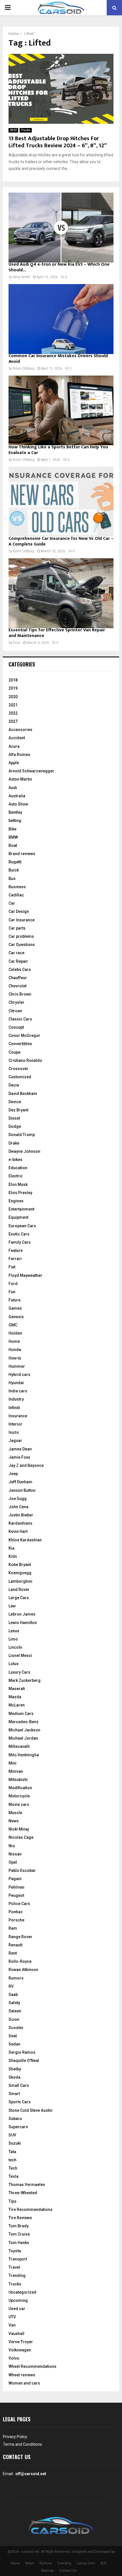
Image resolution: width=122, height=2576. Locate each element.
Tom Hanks (19, 2243)
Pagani (15, 1879)
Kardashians (20, 1523)
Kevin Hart (18, 1531)
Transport (18, 2259)
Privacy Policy (15, 2437)
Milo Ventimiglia (24, 1755)
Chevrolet (17, 986)
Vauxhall (16, 2334)
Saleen (15, 2011)
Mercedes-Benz (24, 1722)
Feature (16, 1250)
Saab (13, 1995)
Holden (15, 1333)
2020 (13, 697)
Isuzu (14, 1432)
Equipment (18, 1217)
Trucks (26, 130)
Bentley (15, 812)
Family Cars (20, 1242)
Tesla (13, 2176)
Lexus (14, 1631)
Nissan (15, 1854)
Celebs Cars (20, 970)
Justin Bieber (21, 1515)
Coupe (14, 1052)
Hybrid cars (19, 1375)
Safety (14, 2003)
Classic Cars (20, 1019)
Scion (14, 2019)
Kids (13, 1556)
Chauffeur (18, 978)
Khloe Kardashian (25, 1540)
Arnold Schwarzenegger (31, 771)
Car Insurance (22, 920)
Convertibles (20, 1044)
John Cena (18, 1507)
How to (15, 1358)
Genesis (16, 1317)
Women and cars (24, 2383)
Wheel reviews (22, 2375)
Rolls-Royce (20, 1961)
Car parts (17, 928)
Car (12, 903)
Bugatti (15, 862)
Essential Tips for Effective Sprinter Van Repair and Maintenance (57, 633)
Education (18, 1168)
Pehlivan (16, 1887)
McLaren (17, 1705)
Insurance (18, 1416)
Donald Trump (22, 1135)
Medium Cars (21, 1714)
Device (15, 1102)
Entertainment (21, 1209)
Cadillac (16, 895)
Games (15, 1308)
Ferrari (15, 1259)
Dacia (14, 1085)
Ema (17, 643)
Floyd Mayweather (25, 1275)
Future (14, 1300)
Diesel (14, 1118)
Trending (17, 2275)
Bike (12, 829)
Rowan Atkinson (23, 1970)
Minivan (16, 1771)
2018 (13, 680)
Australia (17, 796)
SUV (12, 2135)
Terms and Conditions (22, 2444)
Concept (16, 1027)
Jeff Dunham (20, 1482)
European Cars (22, 1226)
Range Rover (20, 1937)
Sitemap (47, 2571)
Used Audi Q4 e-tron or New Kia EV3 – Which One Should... (59, 267)
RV (11, 1986)
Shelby (15, 2069)
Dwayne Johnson (24, 1151)
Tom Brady (19, 2226)
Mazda (15, 1697)
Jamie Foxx (19, 1457)
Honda (15, 1350)
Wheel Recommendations (32, 2366)
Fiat (12, 1267)
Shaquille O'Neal (24, 2061)
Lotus (14, 1664)
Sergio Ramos (22, 2052)
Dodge (15, 1126)
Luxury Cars (19, 1672)
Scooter (16, 2028)
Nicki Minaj (19, 1829)
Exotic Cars (19, 1234)
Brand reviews (22, 854)
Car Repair (18, 961)
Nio (12, 1846)
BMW (13, 837)
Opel (13, 1862)
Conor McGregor (24, 1035)
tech (12, 2160)
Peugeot (16, 1895)
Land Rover (19, 1590)
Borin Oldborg (24, 368)
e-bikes (15, 1160)
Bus (12, 879)
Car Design (19, 911)
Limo (13, 1639)
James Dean (20, 1449)
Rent (13, 1953)
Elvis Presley (20, 1193)
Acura (14, 746)
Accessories (20, 730)
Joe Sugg (18, 1499)
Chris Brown (20, 994)
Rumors (16, 1978)
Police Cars (19, 1904)
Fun (12, 1292)
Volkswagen (20, 2350)
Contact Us (68, 2571)
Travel (14, 2267)
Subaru (15, 2119)
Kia (11, 1548)
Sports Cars (20, 2102)
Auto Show (18, 804)
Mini (12, 1763)
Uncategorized (22, 2292)
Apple (14, 763)
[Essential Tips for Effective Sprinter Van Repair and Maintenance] (61, 593)
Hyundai (16, 1383)
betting (15, 821)
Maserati (17, 1689)
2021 (13, 705)
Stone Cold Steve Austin (30, 2110)
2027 (13, 721)
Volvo (14, 2358)
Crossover (18, 1069)
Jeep (13, 1474)
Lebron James (22, 1614)
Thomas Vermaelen (27, 2185)
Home (14, 1341)
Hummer (17, 1366)
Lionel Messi (20, 1655)
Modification (20, 1788)
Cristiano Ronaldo (25, 1060)
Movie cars (19, 1804)
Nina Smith (22, 277)
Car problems (21, 936)
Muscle (15, 1813)
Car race (16, 953)
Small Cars (19, 2085)
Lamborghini (20, 1581)
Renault (15, 1945)
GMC (13, 1325)
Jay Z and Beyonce (26, 1465)
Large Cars (19, 1598)
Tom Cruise (19, 2234)
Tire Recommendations (30, 2209)
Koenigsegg (20, 1573)
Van (12, 2325)
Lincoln (15, 1647)
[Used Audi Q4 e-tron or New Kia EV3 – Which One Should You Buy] (61, 228)
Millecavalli (19, 1746)
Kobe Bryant (20, 1565)
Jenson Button (22, 1490)
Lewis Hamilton (23, 1623)
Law (12, 1606)
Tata (12, 2152)
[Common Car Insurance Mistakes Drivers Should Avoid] (61, 319)
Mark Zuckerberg (25, 1680)
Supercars (18, 2127)
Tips (12, 2201)
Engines (16, 1201)
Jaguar (15, 1441)
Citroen (15, 1011)
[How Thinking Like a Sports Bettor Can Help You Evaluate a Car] (61, 411)
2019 (13, 688)
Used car (17, 2309)
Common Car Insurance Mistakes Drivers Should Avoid (58, 359)
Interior (15, 1424)
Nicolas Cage (21, 1837)
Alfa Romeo (19, 755)
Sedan (14, 2044)
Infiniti (14, 1408)
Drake (14, 1143)
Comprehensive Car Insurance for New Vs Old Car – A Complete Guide (61, 541)
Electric (16, 1176)
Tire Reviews (20, 2218)
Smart (14, 2094)
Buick (14, 870)
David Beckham (23, 1094)
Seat (13, 2036)
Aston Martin (20, 779)
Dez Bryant (18, 1110)
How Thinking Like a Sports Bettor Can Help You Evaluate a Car (58, 450)
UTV (12, 2317)
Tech (13, 2168)
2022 (13, 130)
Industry (16, 1399)
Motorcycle (19, 1796)
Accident (17, 738)
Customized (20, 1077)
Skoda (14, 2077)
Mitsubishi (18, 1780)
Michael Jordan (23, 1738)
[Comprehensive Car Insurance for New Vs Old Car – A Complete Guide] (61, 502)
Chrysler (16, 1002)
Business (17, 887)
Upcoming (18, 2300)
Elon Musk (18, 1184)
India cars (18, 1391)
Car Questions (22, 945)
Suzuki (15, 2143)
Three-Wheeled (23, 2193)
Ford (13, 1284)
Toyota (15, 2251)
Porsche (16, 1920)
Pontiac (16, 1912)
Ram (13, 1928)
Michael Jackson (24, 1730)
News (14, 1821)
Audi (13, 788)
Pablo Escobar (22, 1870)
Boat (13, 845)
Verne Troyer (21, 2342)
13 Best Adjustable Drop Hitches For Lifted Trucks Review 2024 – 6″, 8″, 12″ (58, 142)
